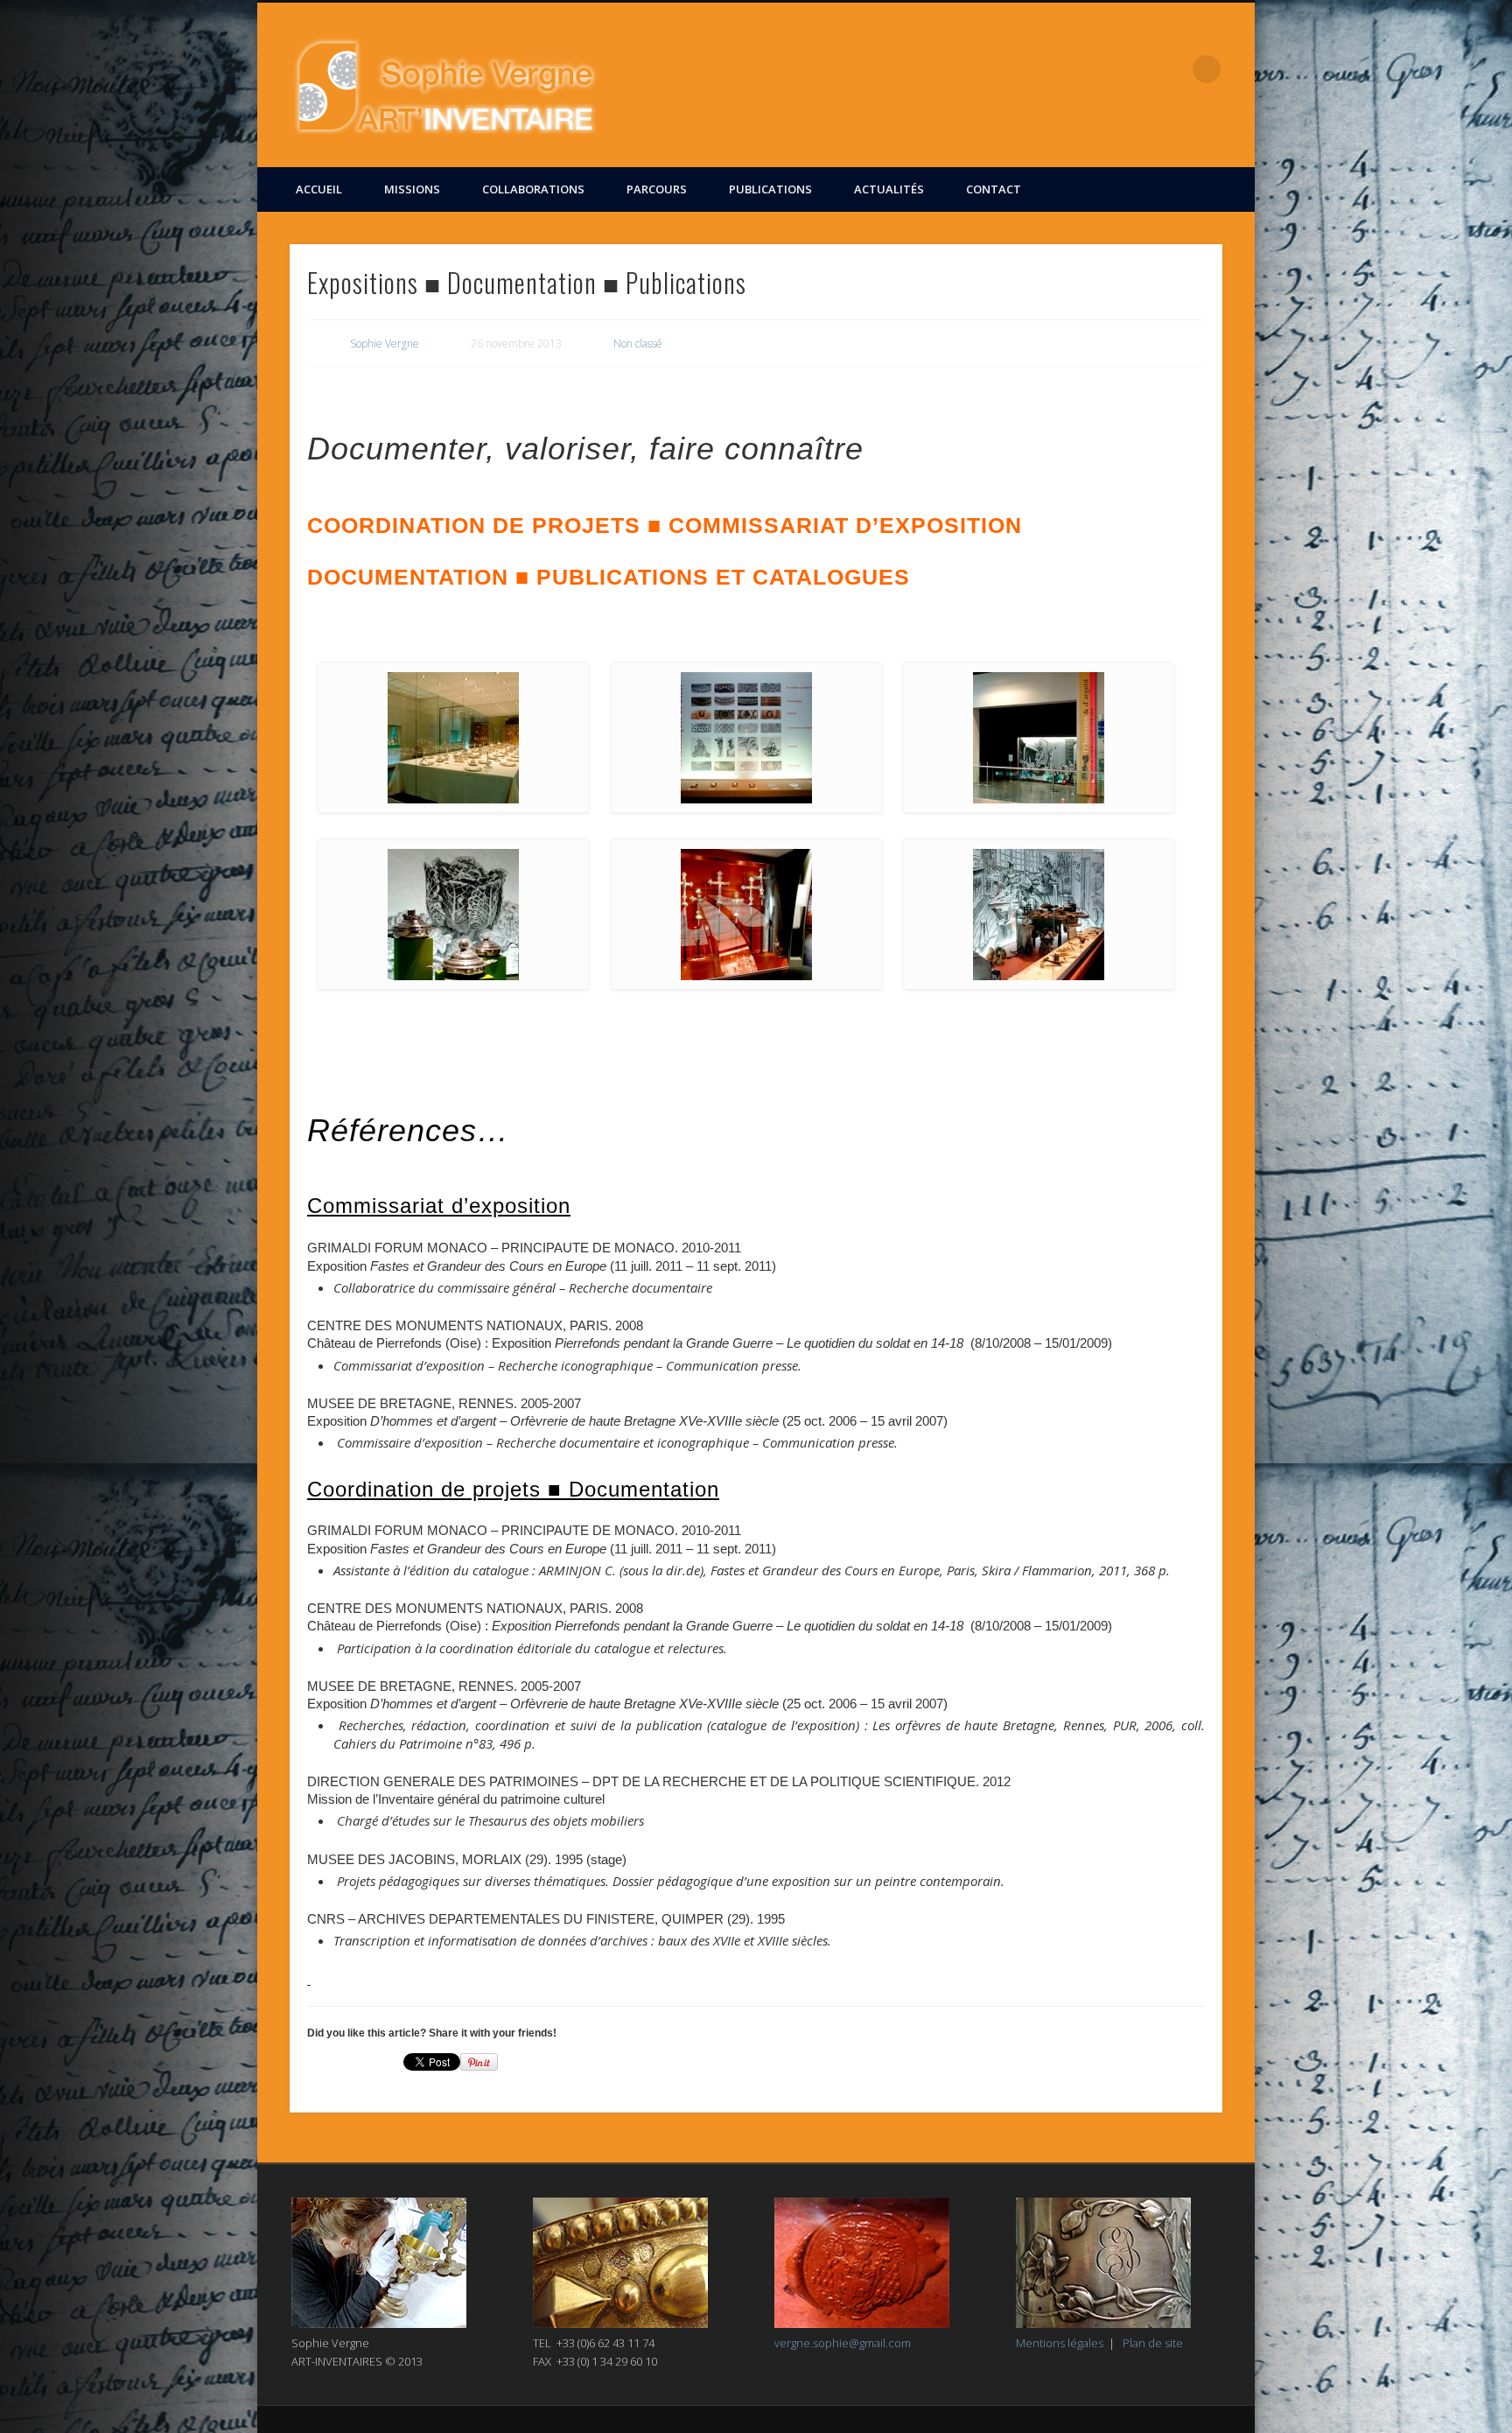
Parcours (657, 189)
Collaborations (533, 189)
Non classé (638, 344)
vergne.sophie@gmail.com (843, 2343)
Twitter (1135, 69)
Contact (994, 189)
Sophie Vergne (385, 344)
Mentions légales (1060, 2343)
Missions (412, 189)
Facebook (1099, 69)
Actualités (889, 189)
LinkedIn (1171, 69)
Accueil (319, 189)
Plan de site (1153, 2343)
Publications (770, 189)
